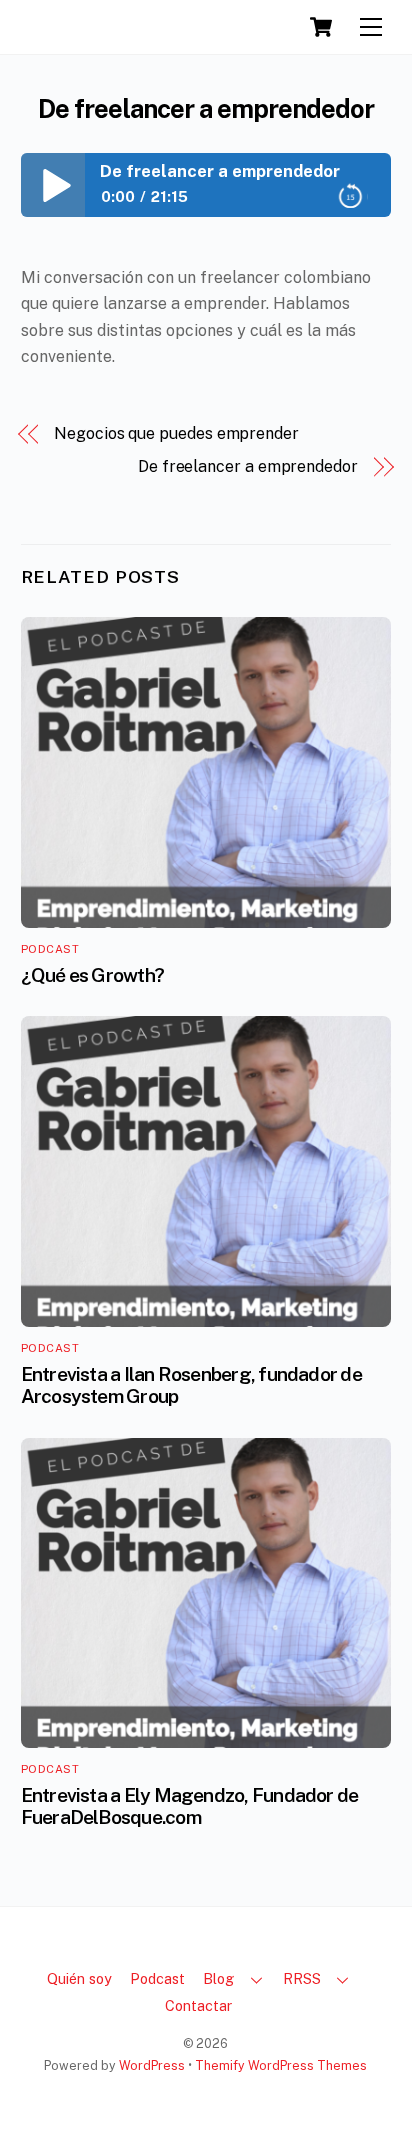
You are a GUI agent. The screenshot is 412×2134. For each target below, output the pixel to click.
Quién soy (79, 1978)
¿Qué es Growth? (92, 975)
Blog (218, 1978)
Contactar (198, 2005)
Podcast (50, 949)
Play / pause (53, 185)
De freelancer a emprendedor (205, 109)
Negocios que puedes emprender (176, 433)
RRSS (302, 1978)
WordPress (152, 2065)
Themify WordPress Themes (281, 2065)
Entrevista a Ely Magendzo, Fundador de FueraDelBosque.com (190, 1806)
